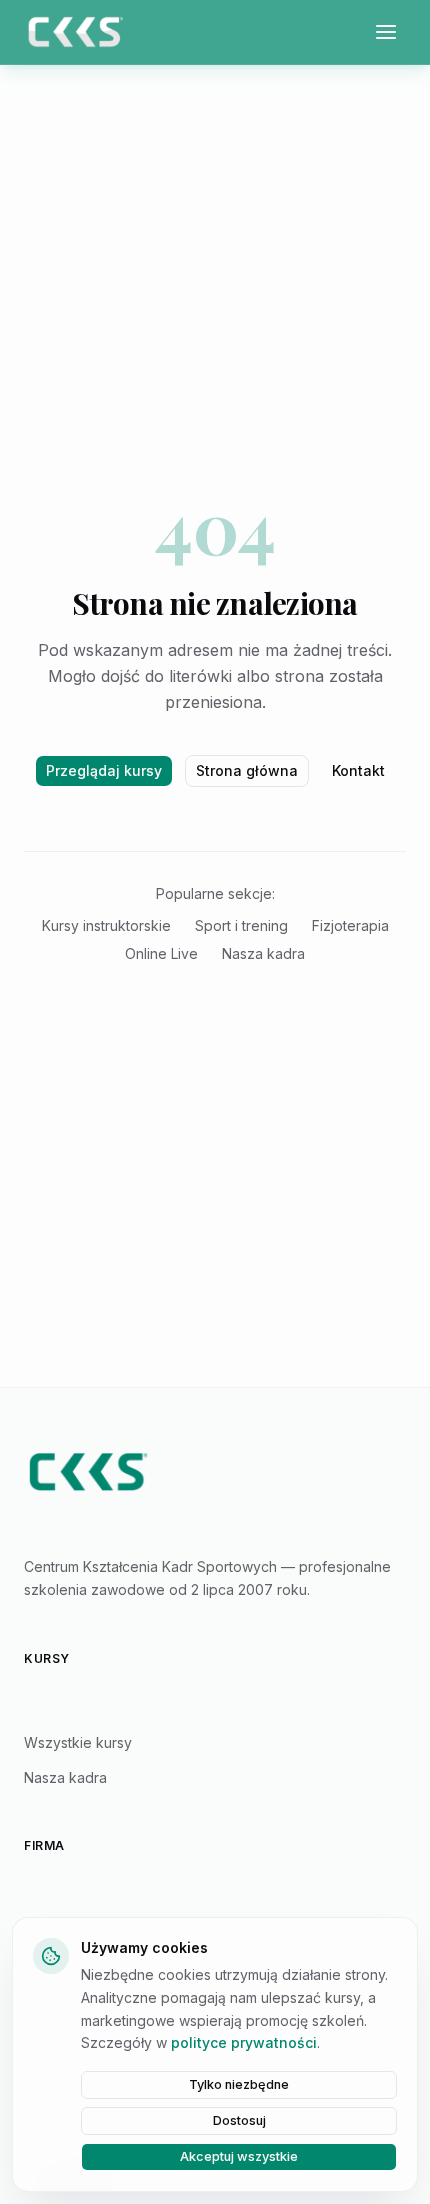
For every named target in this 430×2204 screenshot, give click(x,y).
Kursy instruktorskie (106, 925)
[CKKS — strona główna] (215, 1472)
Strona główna (247, 770)
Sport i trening (241, 925)
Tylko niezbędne (239, 2084)
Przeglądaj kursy (104, 770)
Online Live (161, 953)
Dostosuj (239, 2120)
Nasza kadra (263, 953)
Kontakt (358, 770)
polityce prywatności (244, 2042)
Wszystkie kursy (78, 1742)
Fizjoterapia (350, 925)
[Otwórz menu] (386, 32)
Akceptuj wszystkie (239, 2156)
